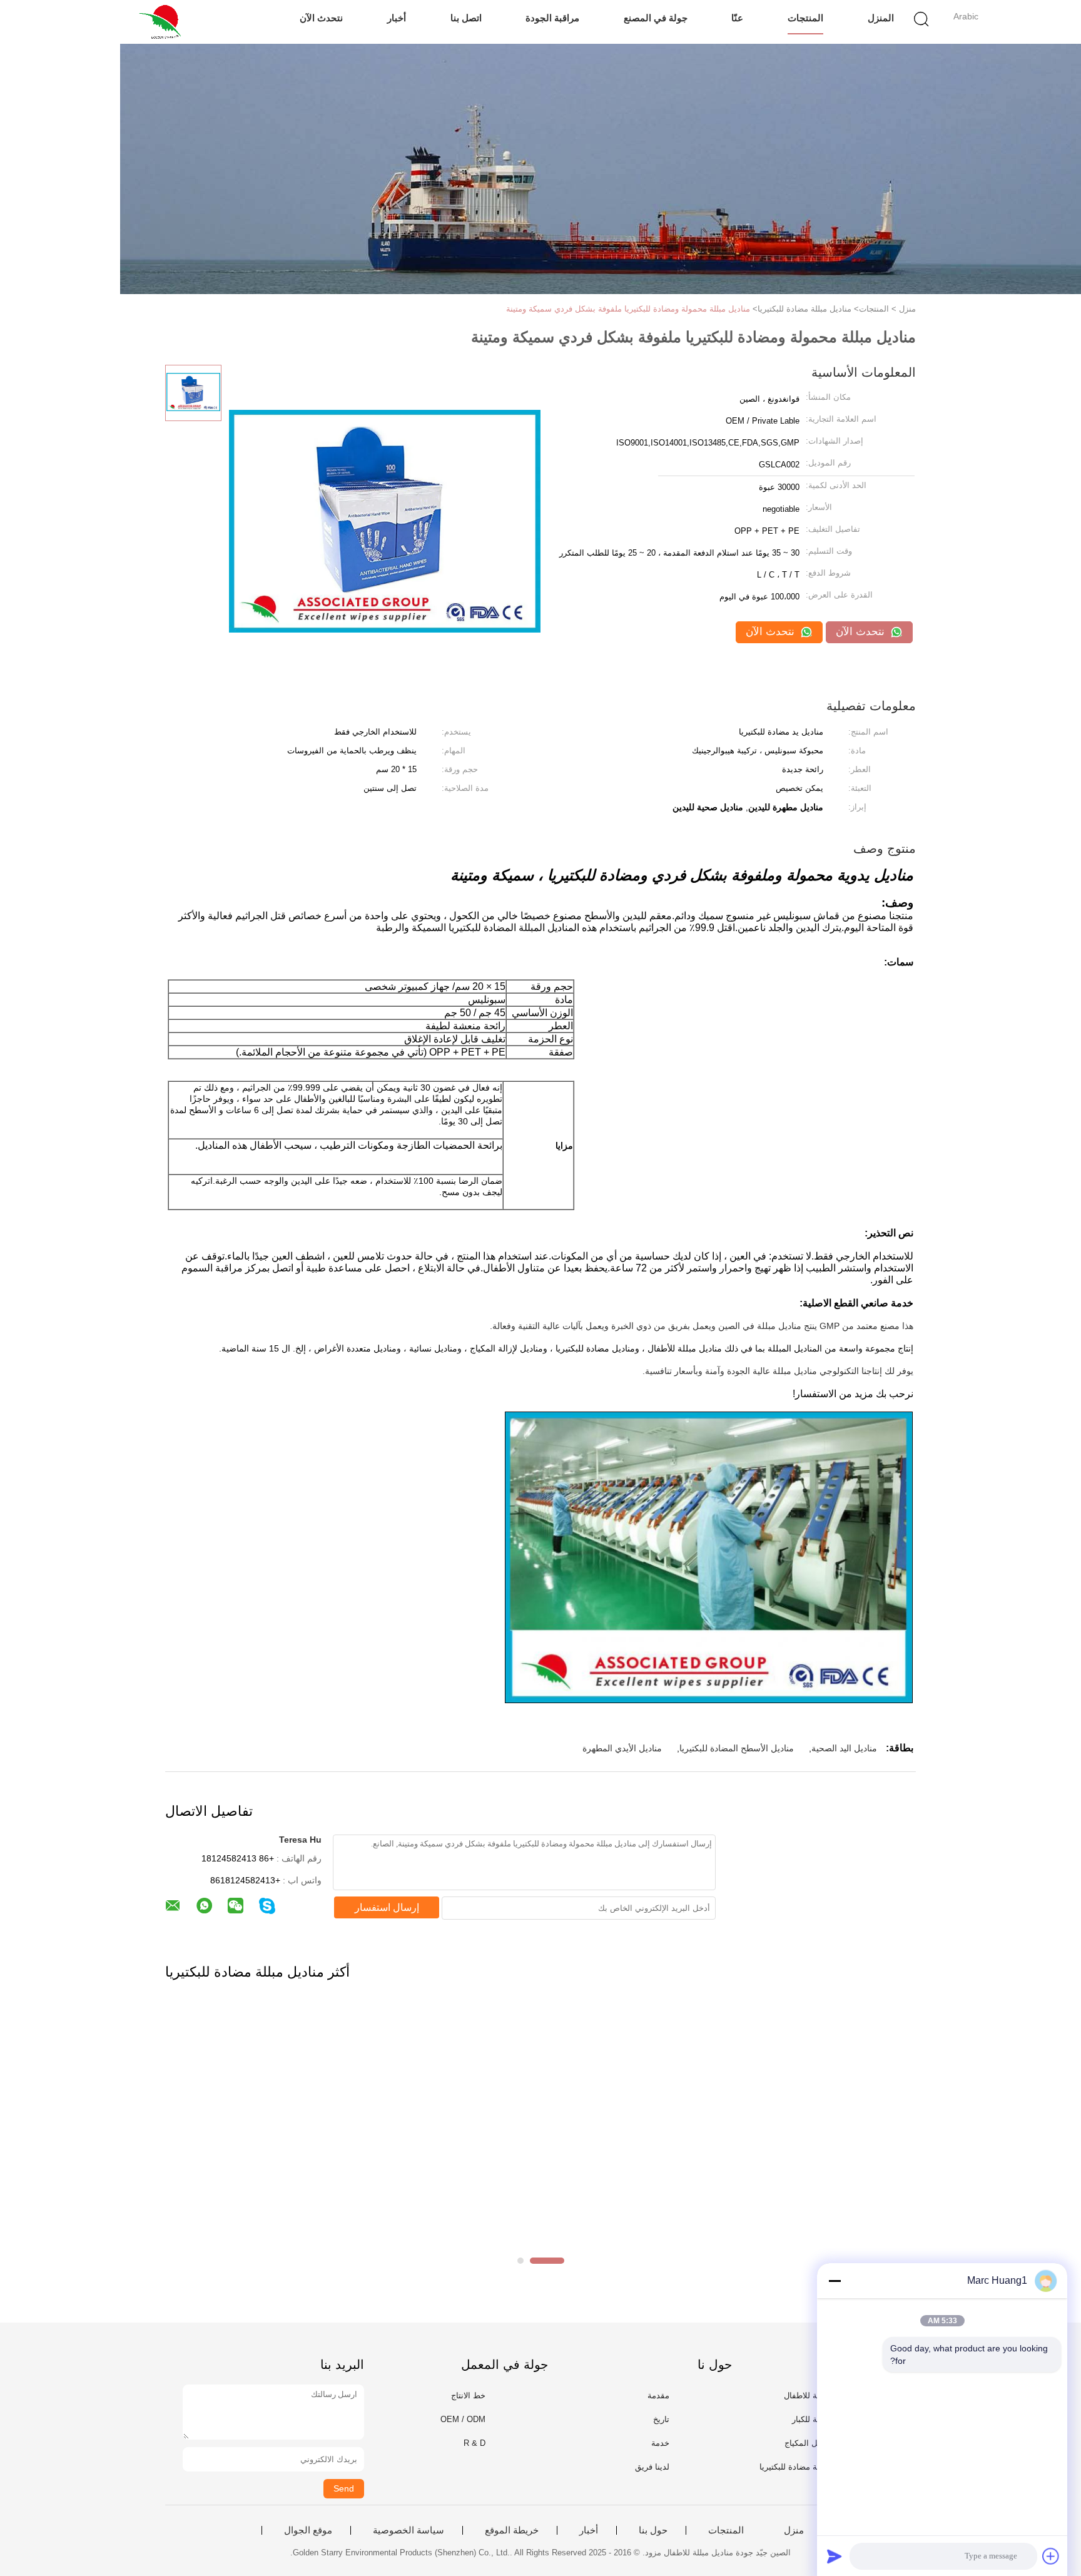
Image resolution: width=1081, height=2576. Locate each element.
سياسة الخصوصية (409, 2530)
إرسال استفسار (387, 1907)
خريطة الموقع (512, 2530)
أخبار (397, 18)
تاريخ (661, 2419)
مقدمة (658, 2395)
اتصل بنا (466, 18)
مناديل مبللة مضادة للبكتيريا (806, 2467)
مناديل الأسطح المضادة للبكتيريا (737, 1748)
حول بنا (653, 2530)
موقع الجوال (308, 2530)
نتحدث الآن (321, 18)
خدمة (660, 2443)
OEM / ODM (463, 2419)
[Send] (835, 2556)
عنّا (737, 18)
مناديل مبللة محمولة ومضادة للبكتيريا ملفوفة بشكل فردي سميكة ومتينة (628, 309)
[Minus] (835, 2281)
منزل (794, 2530)
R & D (475, 2443)
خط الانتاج (468, 2395)
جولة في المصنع (656, 18)
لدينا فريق (652, 2467)
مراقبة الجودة (552, 18)
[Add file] (1051, 2556)
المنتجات (805, 18)
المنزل (881, 18)
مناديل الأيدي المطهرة (622, 1748)
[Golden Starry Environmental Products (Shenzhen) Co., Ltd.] (164, 22)
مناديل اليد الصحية (844, 1748)
